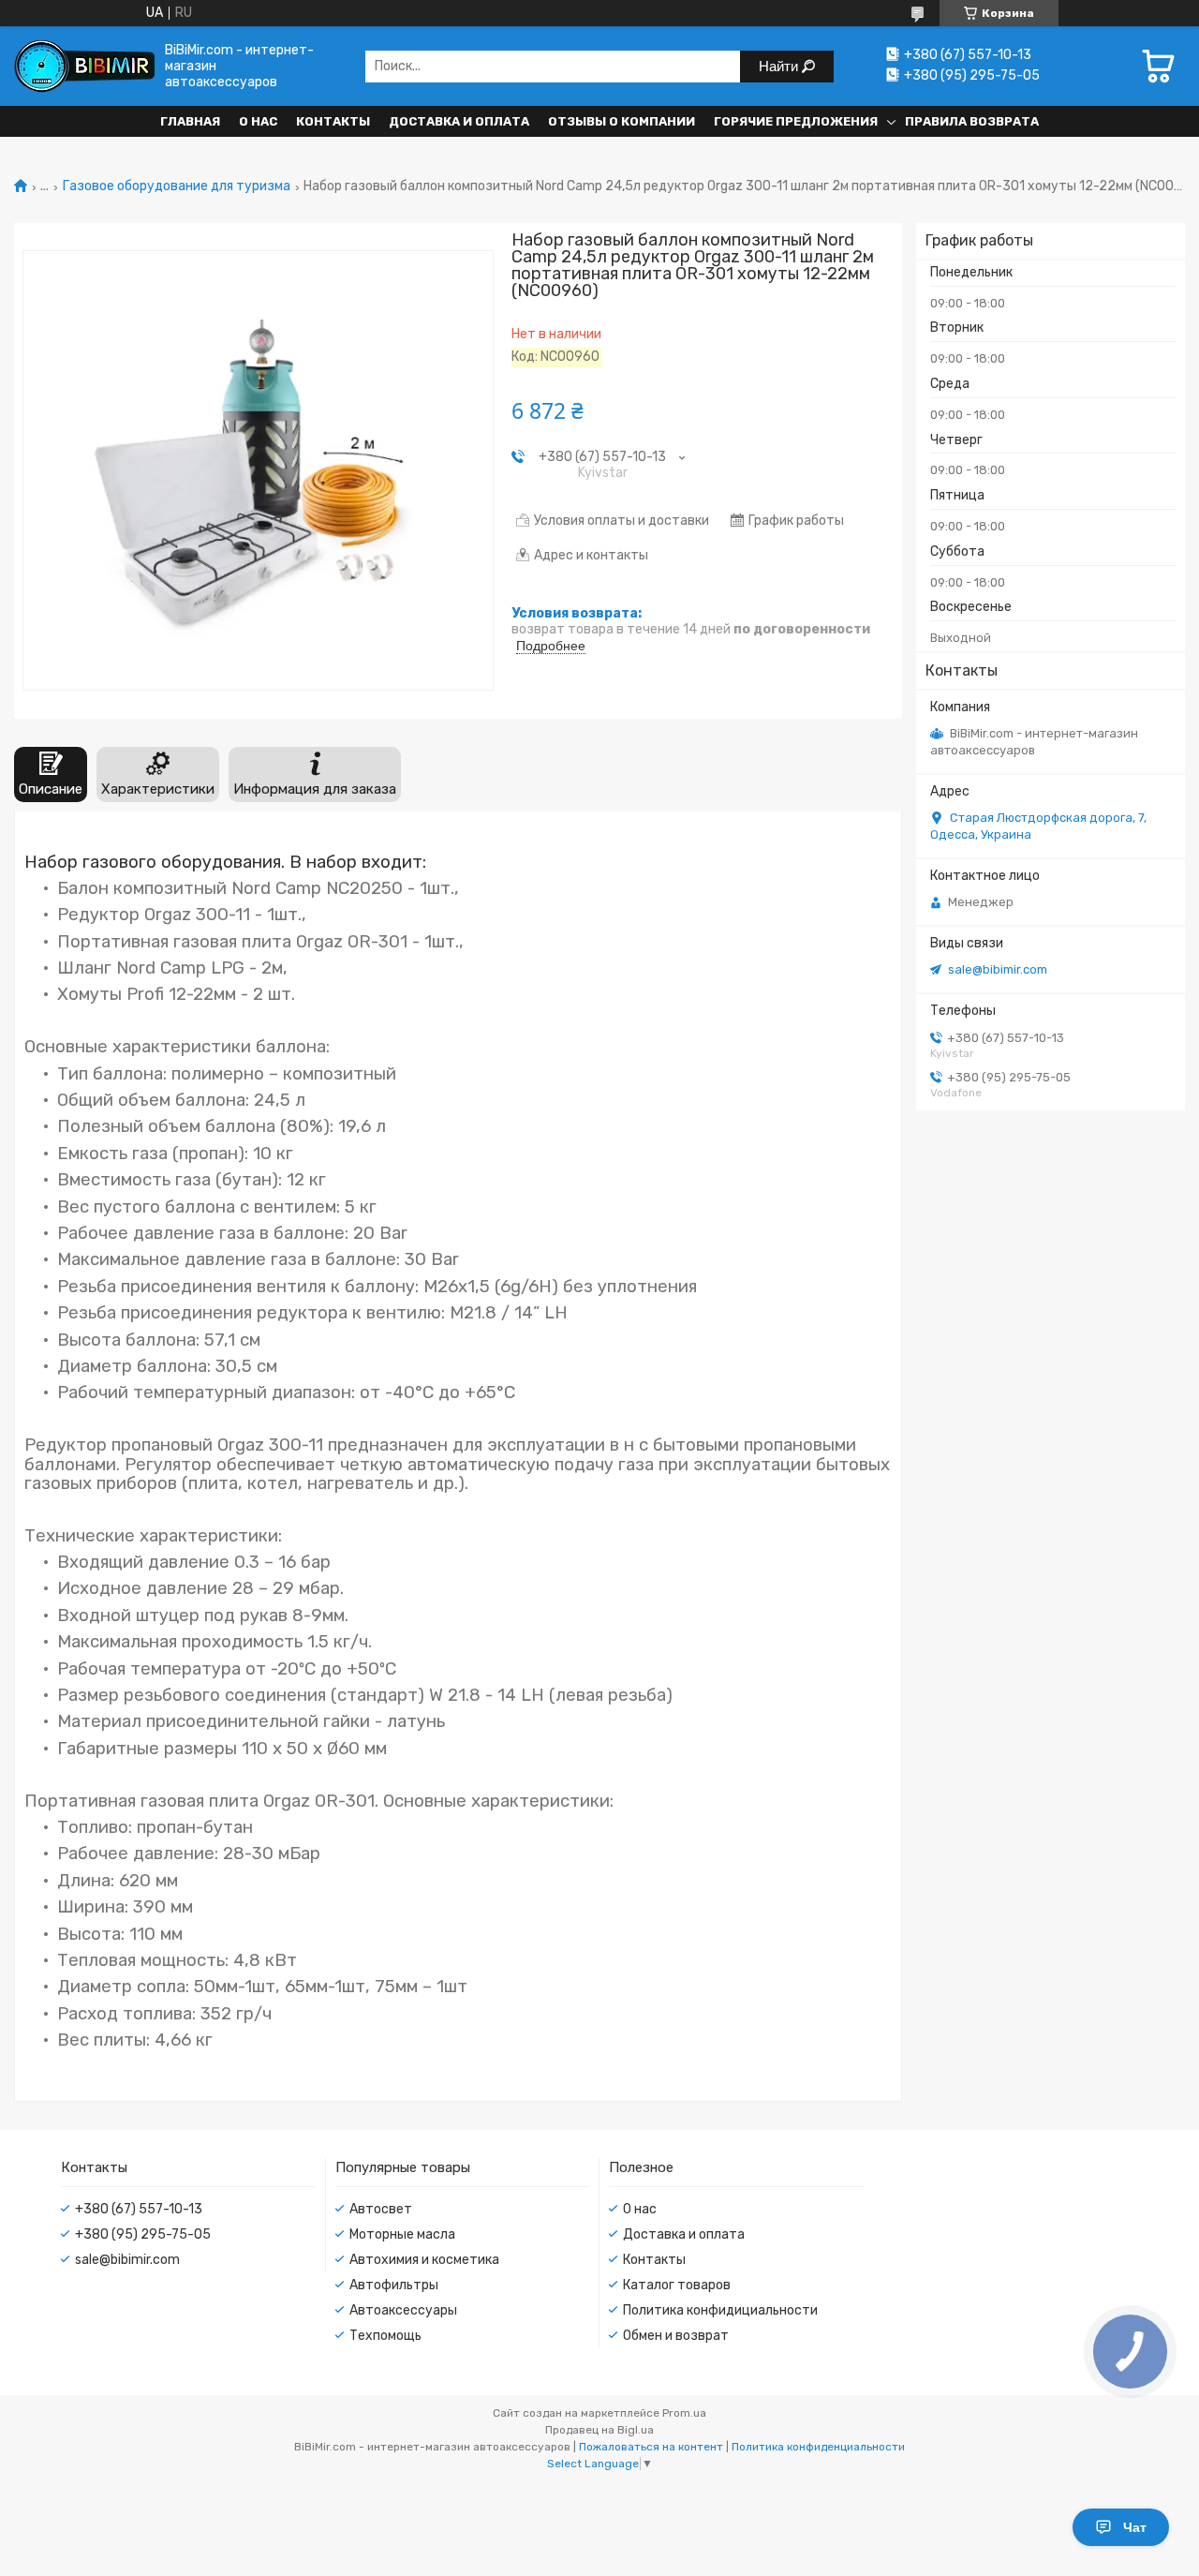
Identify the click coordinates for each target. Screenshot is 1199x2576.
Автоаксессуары (403, 2310)
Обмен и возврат (676, 2336)
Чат (1135, 2527)
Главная (190, 121)
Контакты (333, 121)
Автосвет (381, 2209)
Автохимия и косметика (424, 2260)
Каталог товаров (677, 2285)
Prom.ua (684, 2413)
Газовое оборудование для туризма (177, 186)
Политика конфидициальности (720, 2310)
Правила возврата (972, 121)
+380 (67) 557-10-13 (139, 2209)
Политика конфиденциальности (818, 2447)
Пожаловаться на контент (651, 2447)
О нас (258, 121)
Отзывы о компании (622, 121)
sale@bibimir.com (998, 969)
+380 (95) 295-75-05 (143, 2234)
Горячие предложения (796, 121)
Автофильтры (394, 2285)
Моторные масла (402, 2234)
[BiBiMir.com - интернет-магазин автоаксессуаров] (84, 66)
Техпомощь (385, 2336)
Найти (780, 66)
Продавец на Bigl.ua (599, 2430)
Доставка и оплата (459, 121)
